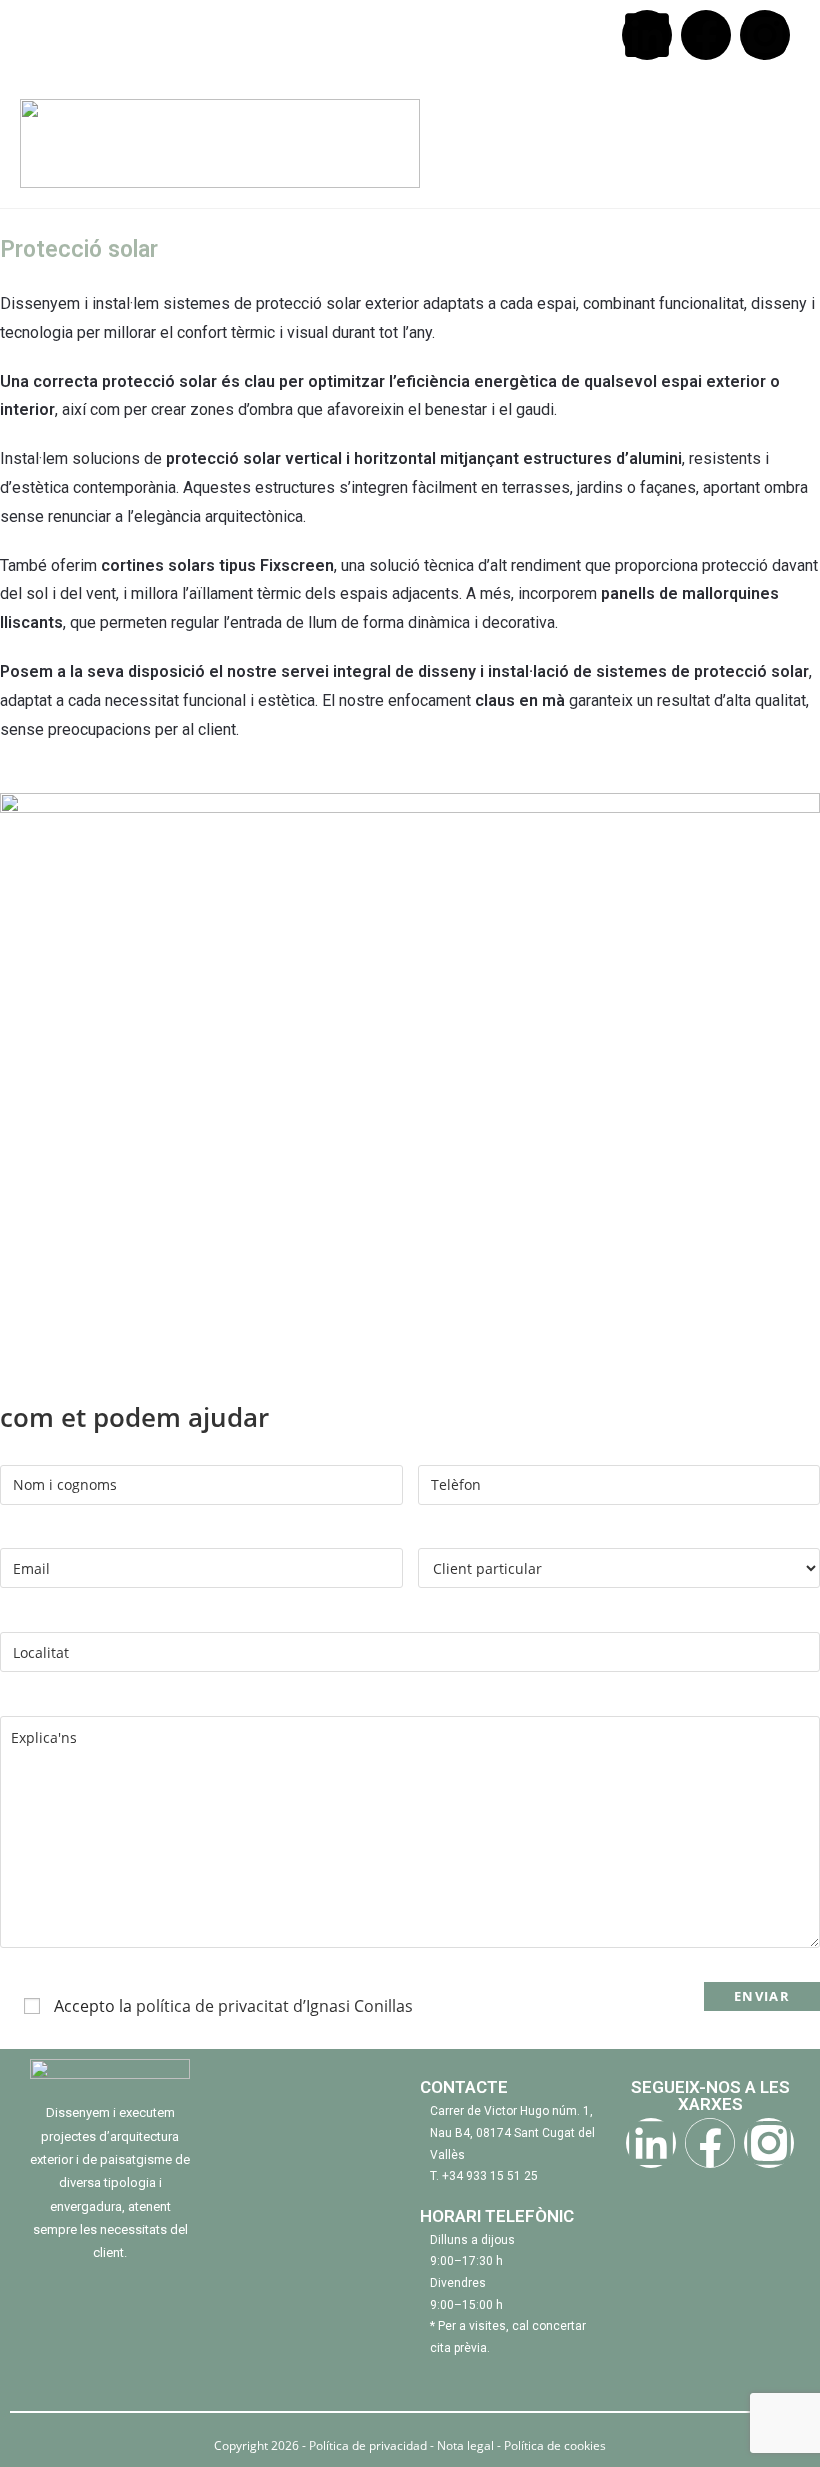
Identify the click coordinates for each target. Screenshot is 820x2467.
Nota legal (465, 2445)
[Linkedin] (647, 35)
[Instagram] (765, 35)
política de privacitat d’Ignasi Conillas (274, 2006)
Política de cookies (555, 2445)
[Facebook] (706, 35)
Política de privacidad (369, 2445)
